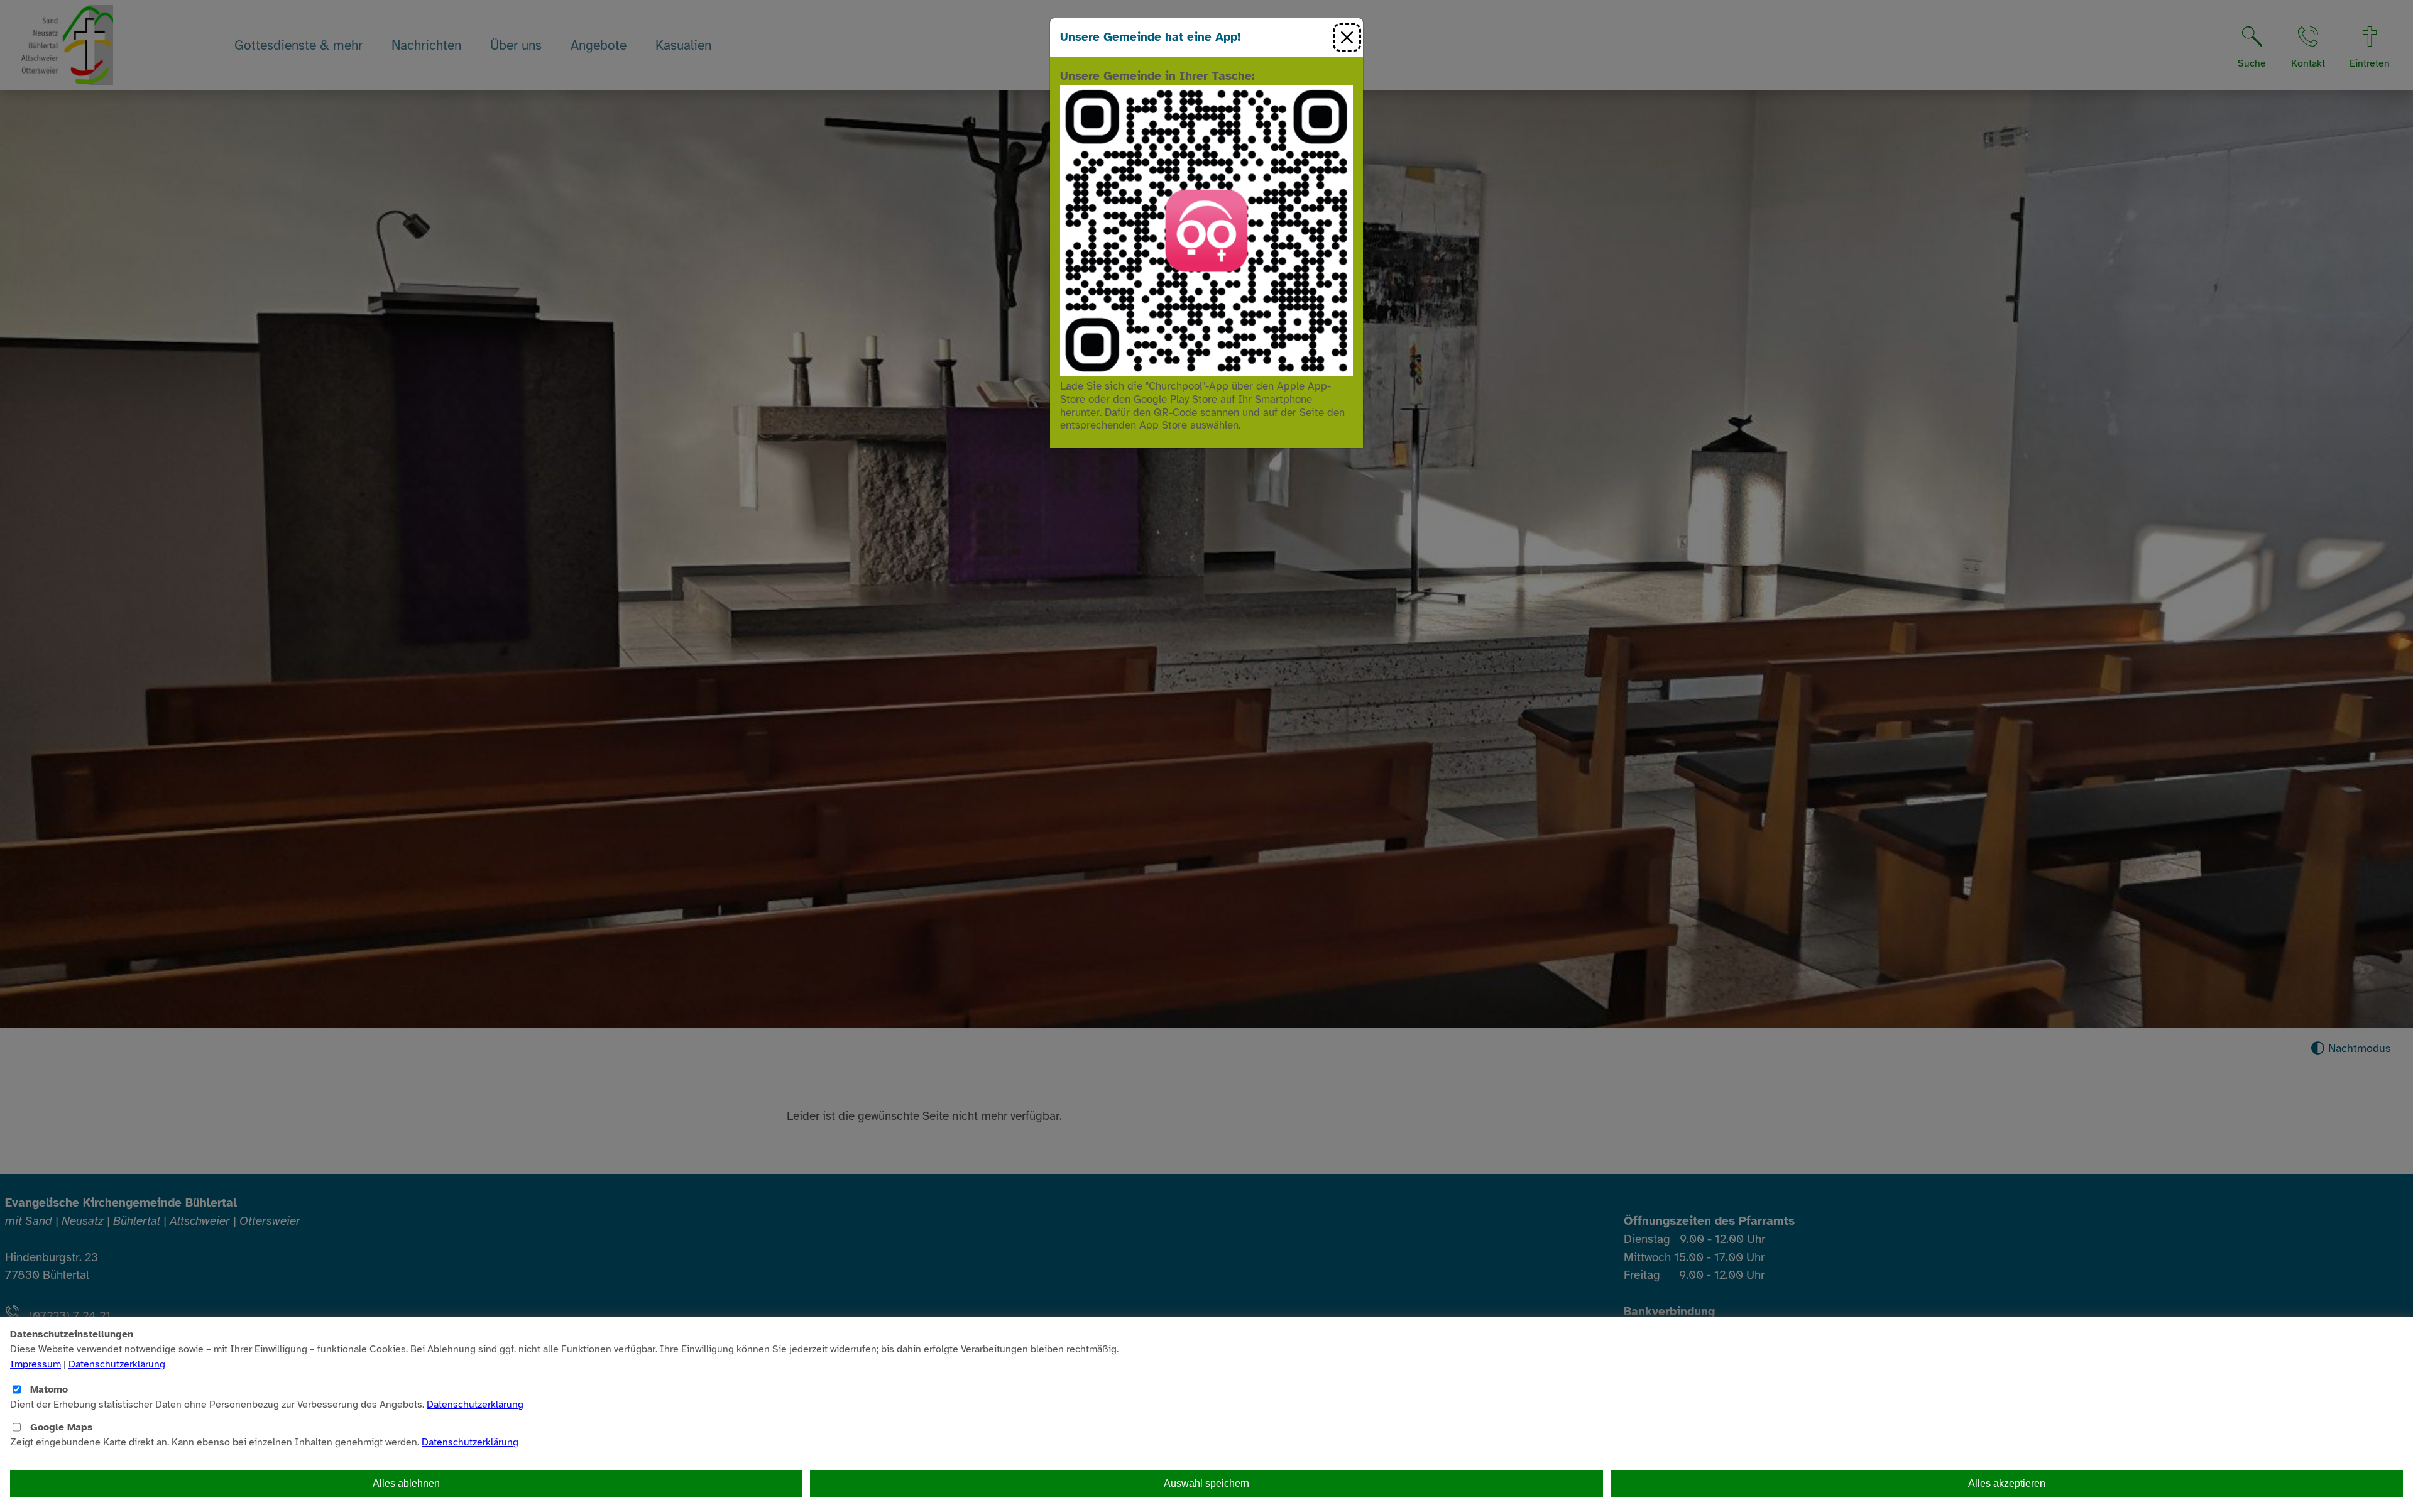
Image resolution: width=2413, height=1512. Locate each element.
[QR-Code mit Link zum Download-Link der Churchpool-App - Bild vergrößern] (1206, 230)
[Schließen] (1347, 37)
